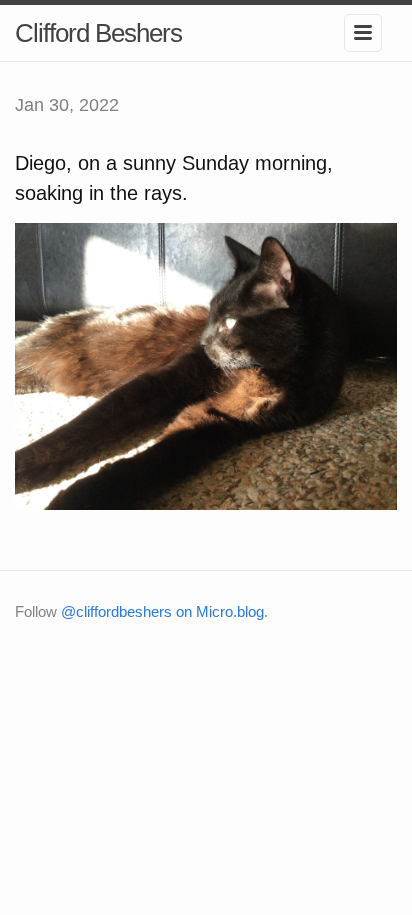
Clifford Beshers (98, 33)
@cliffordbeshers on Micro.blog (162, 611)
